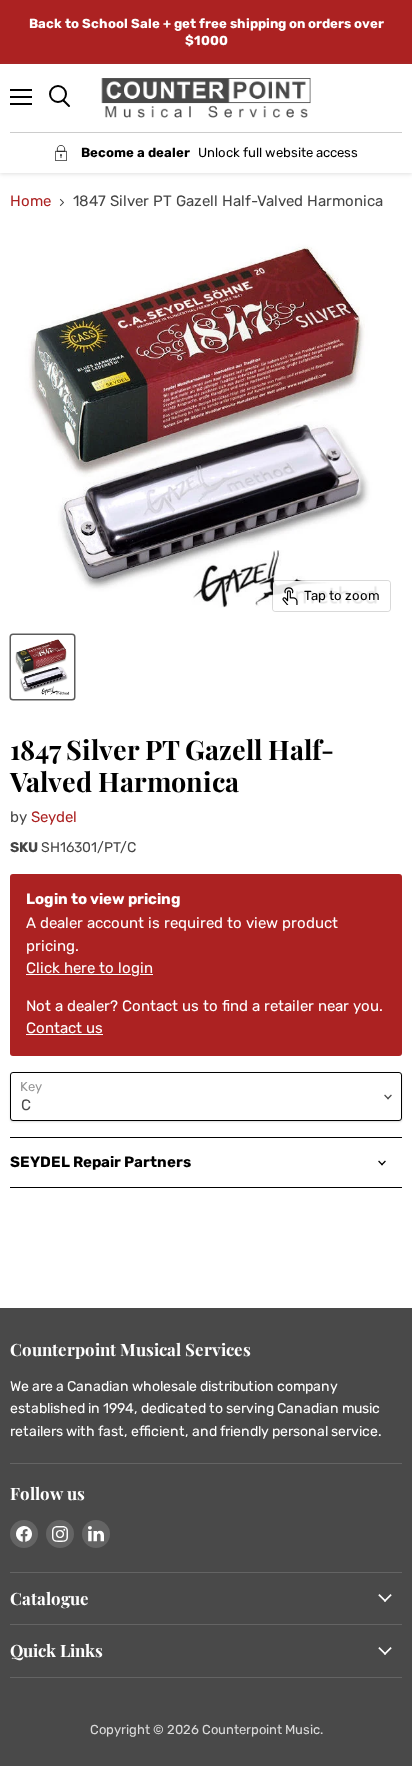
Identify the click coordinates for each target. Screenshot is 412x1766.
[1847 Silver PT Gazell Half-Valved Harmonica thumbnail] (42, 667)
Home (30, 201)
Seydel (54, 817)
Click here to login (89, 968)
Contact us (64, 1028)
